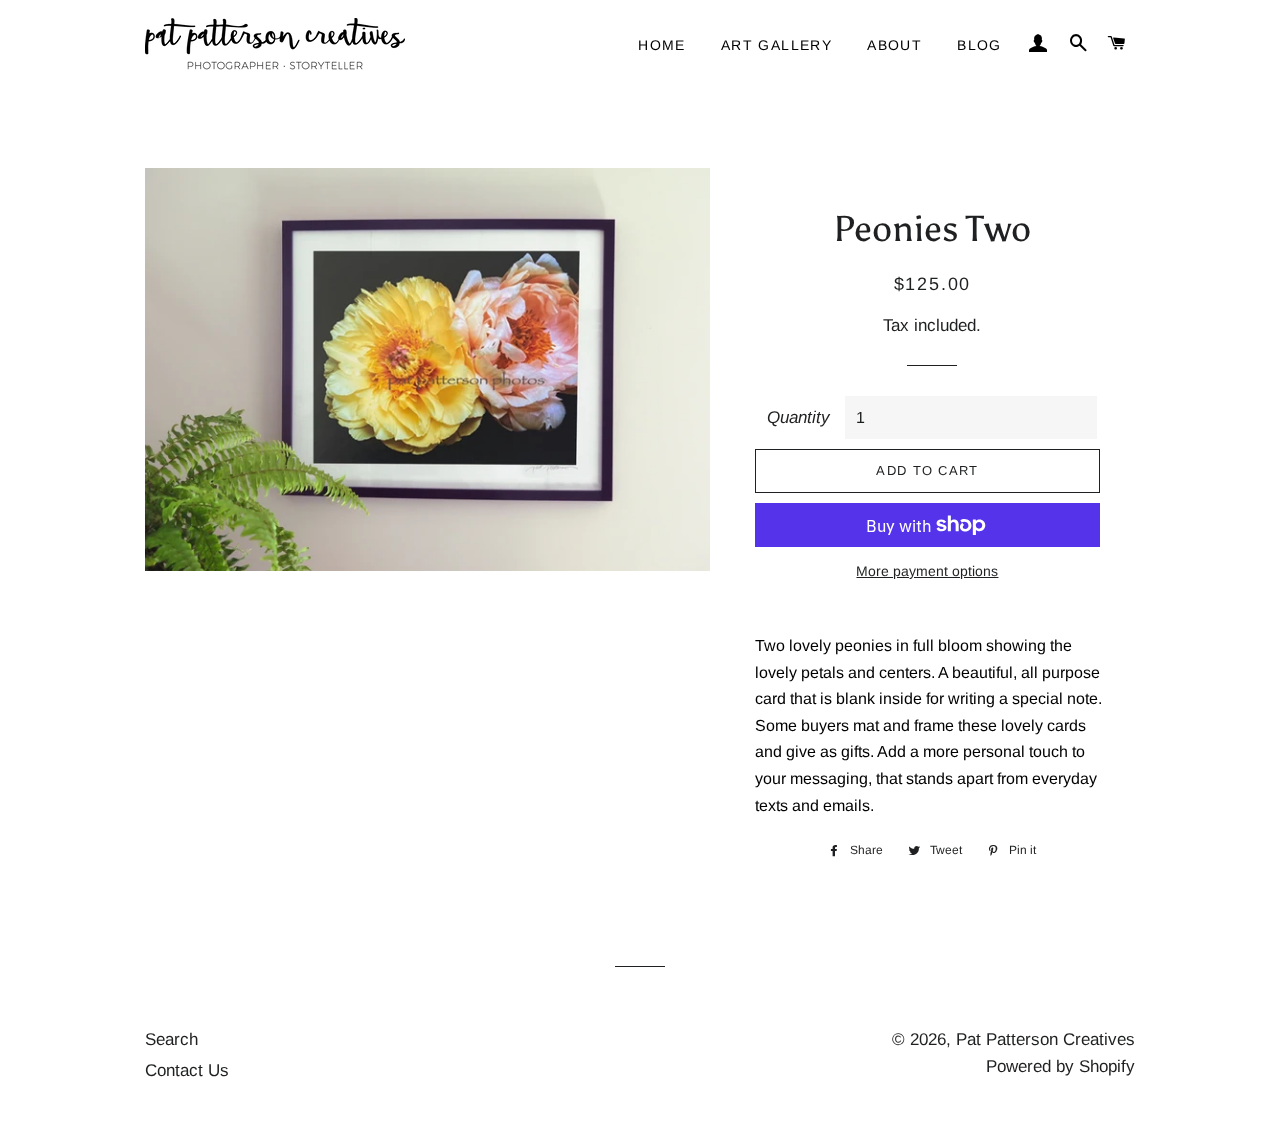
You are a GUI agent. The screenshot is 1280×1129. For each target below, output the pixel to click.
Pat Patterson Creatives (1045, 1039)
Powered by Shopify (1060, 1066)
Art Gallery (776, 45)
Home (662, 45)
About (894, 45)
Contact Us (187, 1070)
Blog (979, 45)
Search (171, 1039)
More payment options (927, 571)
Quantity (798, 417)
